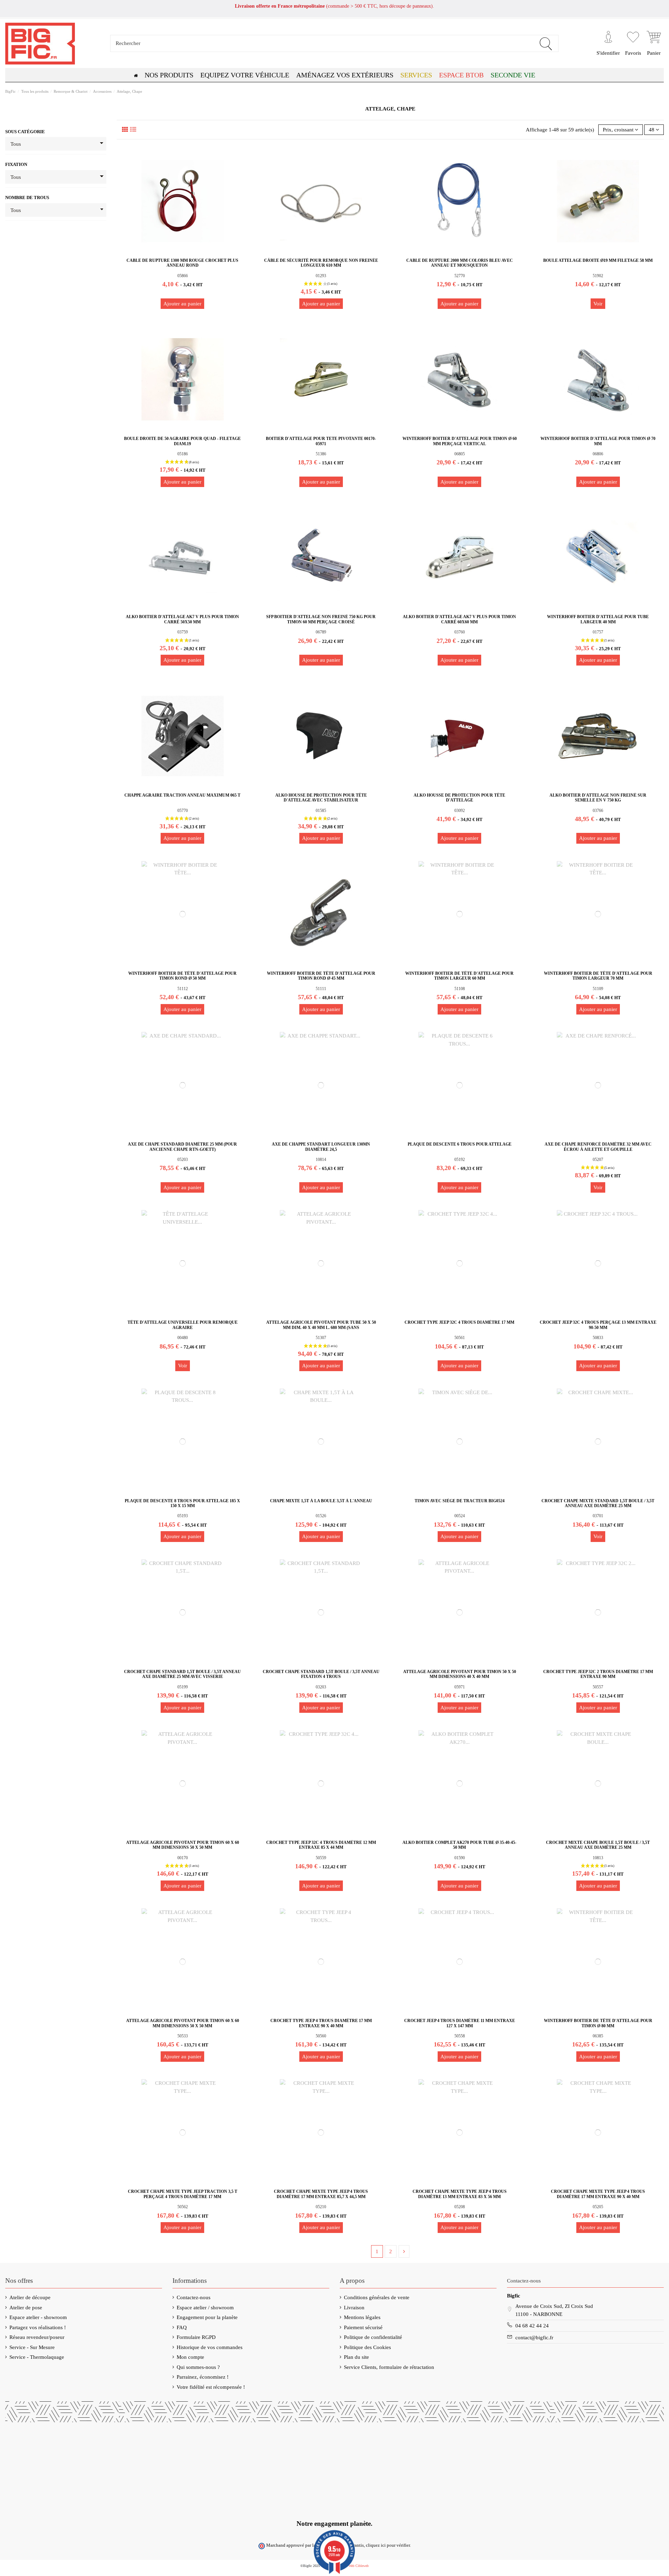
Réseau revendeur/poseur (37, 2337)
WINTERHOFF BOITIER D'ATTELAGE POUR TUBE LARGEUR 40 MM (598, 619)
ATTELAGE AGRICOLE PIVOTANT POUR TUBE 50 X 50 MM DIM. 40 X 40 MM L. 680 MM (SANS (321, 1325)
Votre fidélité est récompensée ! (211, 2387)
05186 (183, 454)
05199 (183, 1687)
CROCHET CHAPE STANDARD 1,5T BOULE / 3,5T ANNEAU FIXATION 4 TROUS (321, 1674)
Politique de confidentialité (373, 2337)
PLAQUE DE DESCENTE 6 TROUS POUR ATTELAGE (460, 1144)
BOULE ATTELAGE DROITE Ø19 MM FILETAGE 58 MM (598, 260)
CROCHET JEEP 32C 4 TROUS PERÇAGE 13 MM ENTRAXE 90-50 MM (598, 1325)
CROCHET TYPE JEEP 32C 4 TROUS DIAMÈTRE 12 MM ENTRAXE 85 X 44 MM (321, 1845)
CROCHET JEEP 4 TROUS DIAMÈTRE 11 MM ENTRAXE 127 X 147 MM (460, 2023)
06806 (598, 454)
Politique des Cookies (367, 2347)
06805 (460, 454)
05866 (183, 276)
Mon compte (190, 2357)
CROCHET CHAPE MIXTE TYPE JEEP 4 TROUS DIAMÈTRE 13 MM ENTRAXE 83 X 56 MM (460, 2194)
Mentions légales (362, 2317)
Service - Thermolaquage (37, 2357)
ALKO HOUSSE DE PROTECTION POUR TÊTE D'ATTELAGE (459, 798)
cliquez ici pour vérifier (388, 2545)
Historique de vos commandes (210, 2347)
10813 (598, 1858)
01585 (321, 811)
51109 (598, 989)
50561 (460, 1338)
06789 (321, 632)
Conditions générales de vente (377, 2297)
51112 (183, 989)
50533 (183, 2036)
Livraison (354, 2308)
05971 (460, 1687)
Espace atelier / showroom (205, 2308)
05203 (183, 1160)
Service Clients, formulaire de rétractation (389, 2367)
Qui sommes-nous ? (198, 2367)
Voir (598, 304)
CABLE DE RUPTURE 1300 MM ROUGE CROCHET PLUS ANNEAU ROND (182, 263)
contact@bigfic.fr (534, 2338)
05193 (183, 1516)
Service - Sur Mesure (32, 2347)
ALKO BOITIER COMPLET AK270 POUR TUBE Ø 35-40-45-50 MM (459, 1845)
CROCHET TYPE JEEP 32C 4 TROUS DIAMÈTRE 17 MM (459, 1322)
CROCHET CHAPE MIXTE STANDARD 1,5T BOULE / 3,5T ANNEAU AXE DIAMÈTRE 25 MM (598, 1503)
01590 (460, 1858)
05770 (183, 811)
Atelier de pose (26, 2308)
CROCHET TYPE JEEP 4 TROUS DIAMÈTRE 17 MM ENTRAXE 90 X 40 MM (321, 2023)
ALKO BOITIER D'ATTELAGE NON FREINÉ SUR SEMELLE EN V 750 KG (598, 798)
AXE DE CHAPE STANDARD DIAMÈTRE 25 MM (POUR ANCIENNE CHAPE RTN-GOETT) (182, 1147)
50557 (598, 1687)
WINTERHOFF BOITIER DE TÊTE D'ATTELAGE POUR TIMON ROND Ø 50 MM (182, 976)
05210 (321, 2207)
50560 (321, 2036)
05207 (598, 1160)
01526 (321, 1516)
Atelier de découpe (30, 2297)
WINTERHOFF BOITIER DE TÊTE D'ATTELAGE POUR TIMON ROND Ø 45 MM (321, 976)
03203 (321, 1687)
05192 (460, 1160)
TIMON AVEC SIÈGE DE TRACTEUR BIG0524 (460, 1501)
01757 (598, 632)
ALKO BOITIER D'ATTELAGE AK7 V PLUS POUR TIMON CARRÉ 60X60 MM (459, 619)
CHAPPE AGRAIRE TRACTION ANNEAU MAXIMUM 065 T (182, 795)
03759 (183, 632)
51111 (321, 989)
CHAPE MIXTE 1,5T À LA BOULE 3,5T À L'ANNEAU (321, 1501)
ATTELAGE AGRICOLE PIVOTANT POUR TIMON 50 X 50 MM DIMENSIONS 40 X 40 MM (460, 1674)
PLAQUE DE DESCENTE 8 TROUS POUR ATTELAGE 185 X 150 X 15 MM (182, 1503)
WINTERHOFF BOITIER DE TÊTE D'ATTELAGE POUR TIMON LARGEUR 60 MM (459, 976)
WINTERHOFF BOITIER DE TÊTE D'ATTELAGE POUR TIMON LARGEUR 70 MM (598, 976)
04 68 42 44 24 (532, 2326)
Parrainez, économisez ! (203, 2377)
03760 (460, 632)
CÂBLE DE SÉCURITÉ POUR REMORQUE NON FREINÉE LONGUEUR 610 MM (321, 263)
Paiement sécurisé (363, 2327)
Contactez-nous (194, 2297)
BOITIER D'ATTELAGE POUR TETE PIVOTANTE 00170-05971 (321, 441)
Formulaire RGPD (196, 2337)
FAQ (182, 2327)
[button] (461, 75)
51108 (460, 989)
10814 (321, 1160)
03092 (460, 811)
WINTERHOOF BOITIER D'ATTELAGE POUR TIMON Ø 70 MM (598, 441)
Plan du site (356, 2357)
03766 (598, 811)
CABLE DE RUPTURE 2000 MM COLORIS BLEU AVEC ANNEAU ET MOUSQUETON (460, 263)
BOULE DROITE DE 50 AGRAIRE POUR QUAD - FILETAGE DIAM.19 (182, 441)
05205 (598, 2207)
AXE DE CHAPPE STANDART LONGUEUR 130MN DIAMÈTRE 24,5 (321, 1147)
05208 (460, 2207)
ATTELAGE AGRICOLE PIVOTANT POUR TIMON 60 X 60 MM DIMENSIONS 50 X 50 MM (183, 1845)
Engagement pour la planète (207, 2317)
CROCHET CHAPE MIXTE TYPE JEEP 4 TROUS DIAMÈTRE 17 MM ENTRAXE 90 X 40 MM (598, 2194)
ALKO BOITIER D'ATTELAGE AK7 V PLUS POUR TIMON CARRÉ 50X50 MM (182, 619)
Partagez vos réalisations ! (38, 2327)
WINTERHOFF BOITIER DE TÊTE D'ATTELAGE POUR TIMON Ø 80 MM (598, 2023)
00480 (183, 1338)
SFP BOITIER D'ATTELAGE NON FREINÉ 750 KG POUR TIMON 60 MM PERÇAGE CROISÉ (321, 619)
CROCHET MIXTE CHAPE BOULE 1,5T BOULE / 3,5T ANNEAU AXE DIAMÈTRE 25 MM (598, 1845)
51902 (598, 276)
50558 (460, 2036)
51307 (321, 1338)
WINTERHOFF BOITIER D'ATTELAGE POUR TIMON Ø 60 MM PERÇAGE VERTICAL (460, 441)
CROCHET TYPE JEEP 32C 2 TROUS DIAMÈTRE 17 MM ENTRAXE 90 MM (598, 1674)
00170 (183, 1858)
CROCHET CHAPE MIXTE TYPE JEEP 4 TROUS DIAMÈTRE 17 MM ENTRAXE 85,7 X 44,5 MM (321, 2194)
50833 (598, 1338)
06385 (598, 2036)
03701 (598, 1516)
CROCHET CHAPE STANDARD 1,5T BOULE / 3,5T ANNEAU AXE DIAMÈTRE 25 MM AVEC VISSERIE (182, 1674)
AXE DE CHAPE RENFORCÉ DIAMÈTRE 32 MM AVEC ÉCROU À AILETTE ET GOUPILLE (598, 1147)
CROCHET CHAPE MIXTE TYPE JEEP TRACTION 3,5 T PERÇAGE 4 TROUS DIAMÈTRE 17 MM (183, 2194)
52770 (460, 276)
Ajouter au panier (182, 304)
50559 (321, 1858)
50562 (183, 2207)
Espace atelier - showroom (38, 2317)
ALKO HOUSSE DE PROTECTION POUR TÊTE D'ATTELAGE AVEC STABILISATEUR (321, 798)
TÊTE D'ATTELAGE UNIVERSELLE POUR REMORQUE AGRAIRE (183, 1325)
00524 (460, 1516)
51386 (321, 454)
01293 (321, 276)
